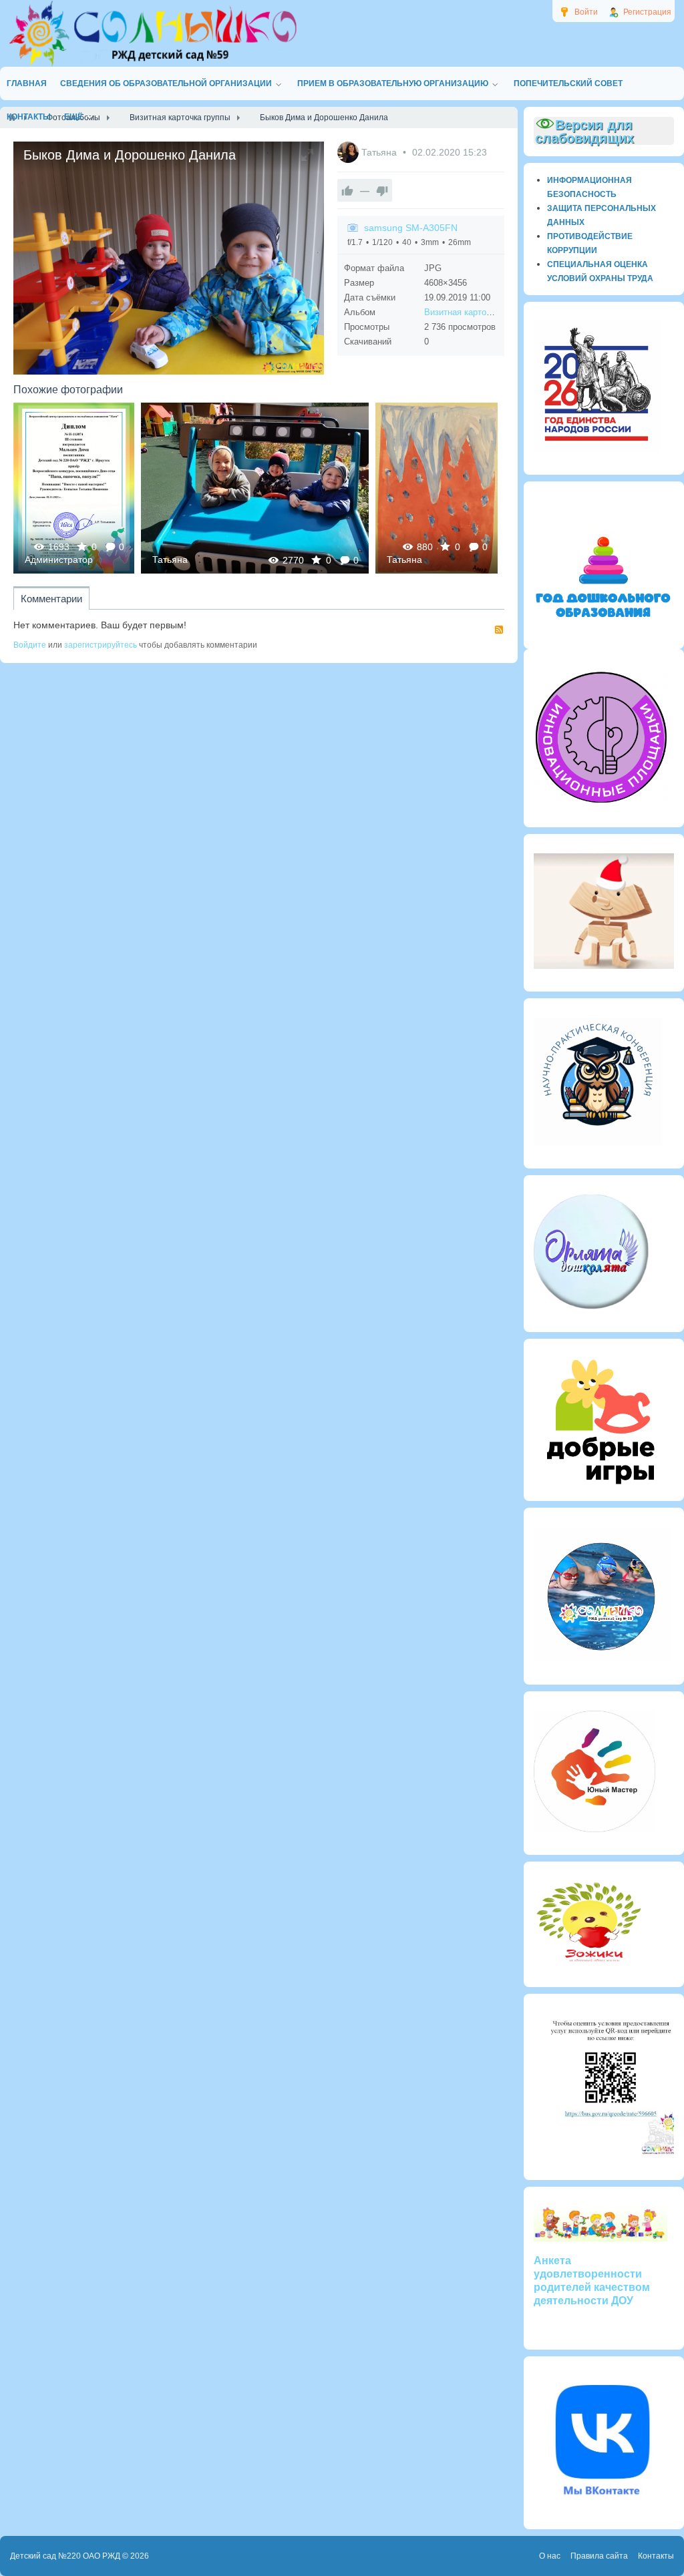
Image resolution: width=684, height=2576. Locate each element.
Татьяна (380, 152)
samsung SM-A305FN (411, 228)
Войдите (30, 645)
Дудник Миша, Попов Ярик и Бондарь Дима (255, 488)
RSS (499, 630)
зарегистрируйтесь (101, 645)
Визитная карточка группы (477, 312)
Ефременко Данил (437, 488)
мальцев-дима (74, 488)
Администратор (59, 560)
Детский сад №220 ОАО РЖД (65, 2556)
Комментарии (51, 599)
